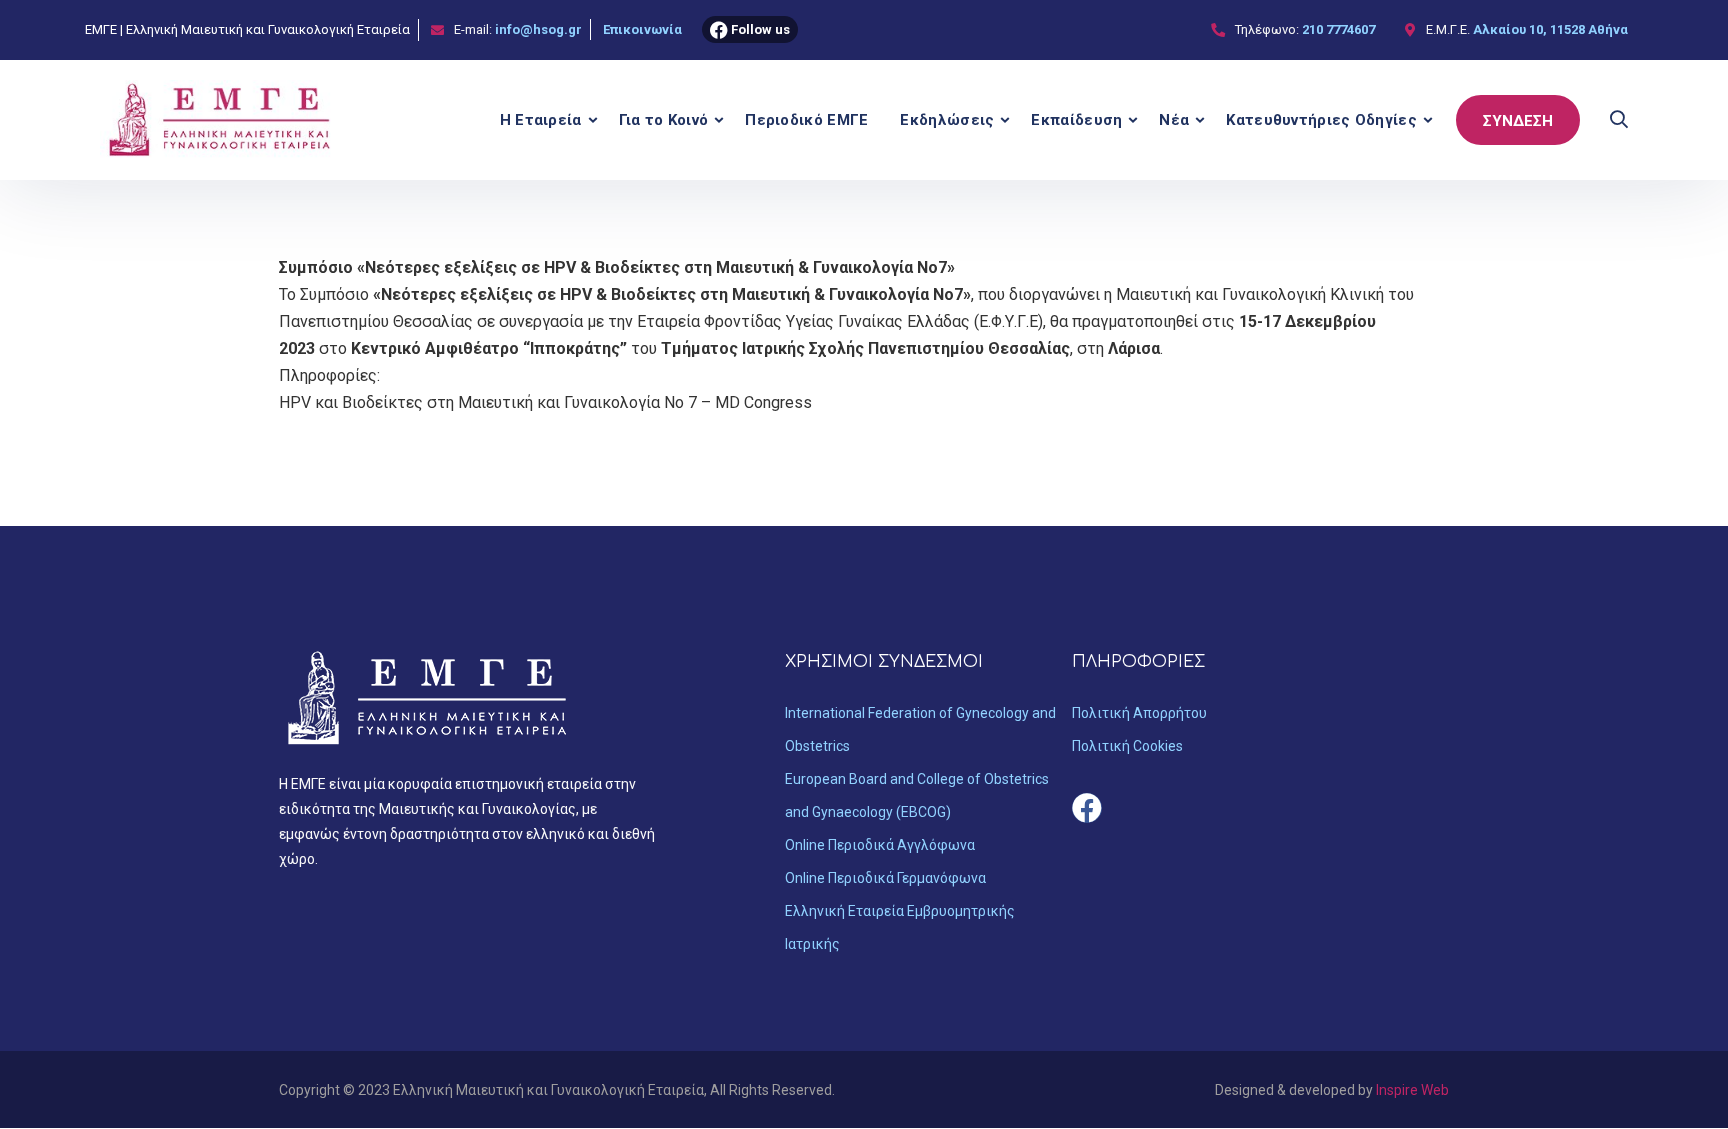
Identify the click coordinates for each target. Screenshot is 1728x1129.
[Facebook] (1087, 808)
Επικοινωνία (642, 29)
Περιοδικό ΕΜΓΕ (806, 120)
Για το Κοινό (664, 120)
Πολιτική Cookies (1127, 746)
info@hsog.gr (538, 29)
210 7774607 (1338, 29)
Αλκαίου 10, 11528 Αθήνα (1550, 29)
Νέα (1174, 120)
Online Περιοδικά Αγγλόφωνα (880, 845)
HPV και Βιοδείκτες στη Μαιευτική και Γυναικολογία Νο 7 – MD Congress (545, 402)
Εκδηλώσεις (947, 120)
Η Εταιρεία (541, 120)
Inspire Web (1412, 1090)
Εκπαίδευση (1076, 120)
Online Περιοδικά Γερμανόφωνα (885, 878)
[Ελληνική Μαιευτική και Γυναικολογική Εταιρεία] (221, 120)
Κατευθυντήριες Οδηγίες (1321, 120)
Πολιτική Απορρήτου (1139, 713)
